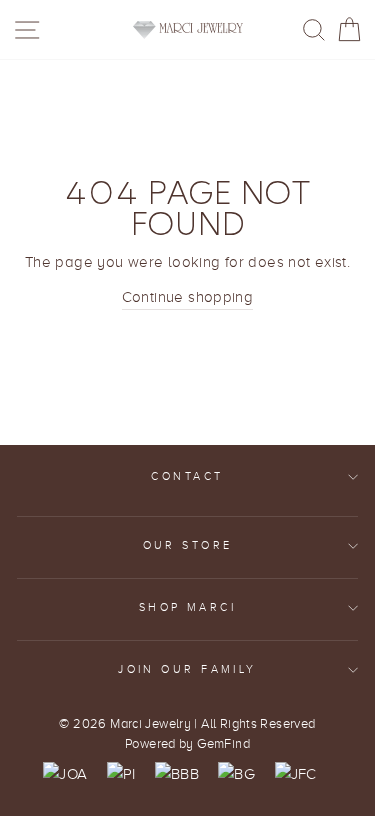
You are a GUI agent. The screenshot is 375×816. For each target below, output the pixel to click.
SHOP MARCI (187, 607)
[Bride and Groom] (236, 774)
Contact (187, 476)
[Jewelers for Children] (296, 774)
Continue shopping (188, 296)
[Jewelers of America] (65, 774)
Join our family (187, 669)
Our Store (188, 545)
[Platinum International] (121, 774)
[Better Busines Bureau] (177, 774)
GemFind (223, 744)
